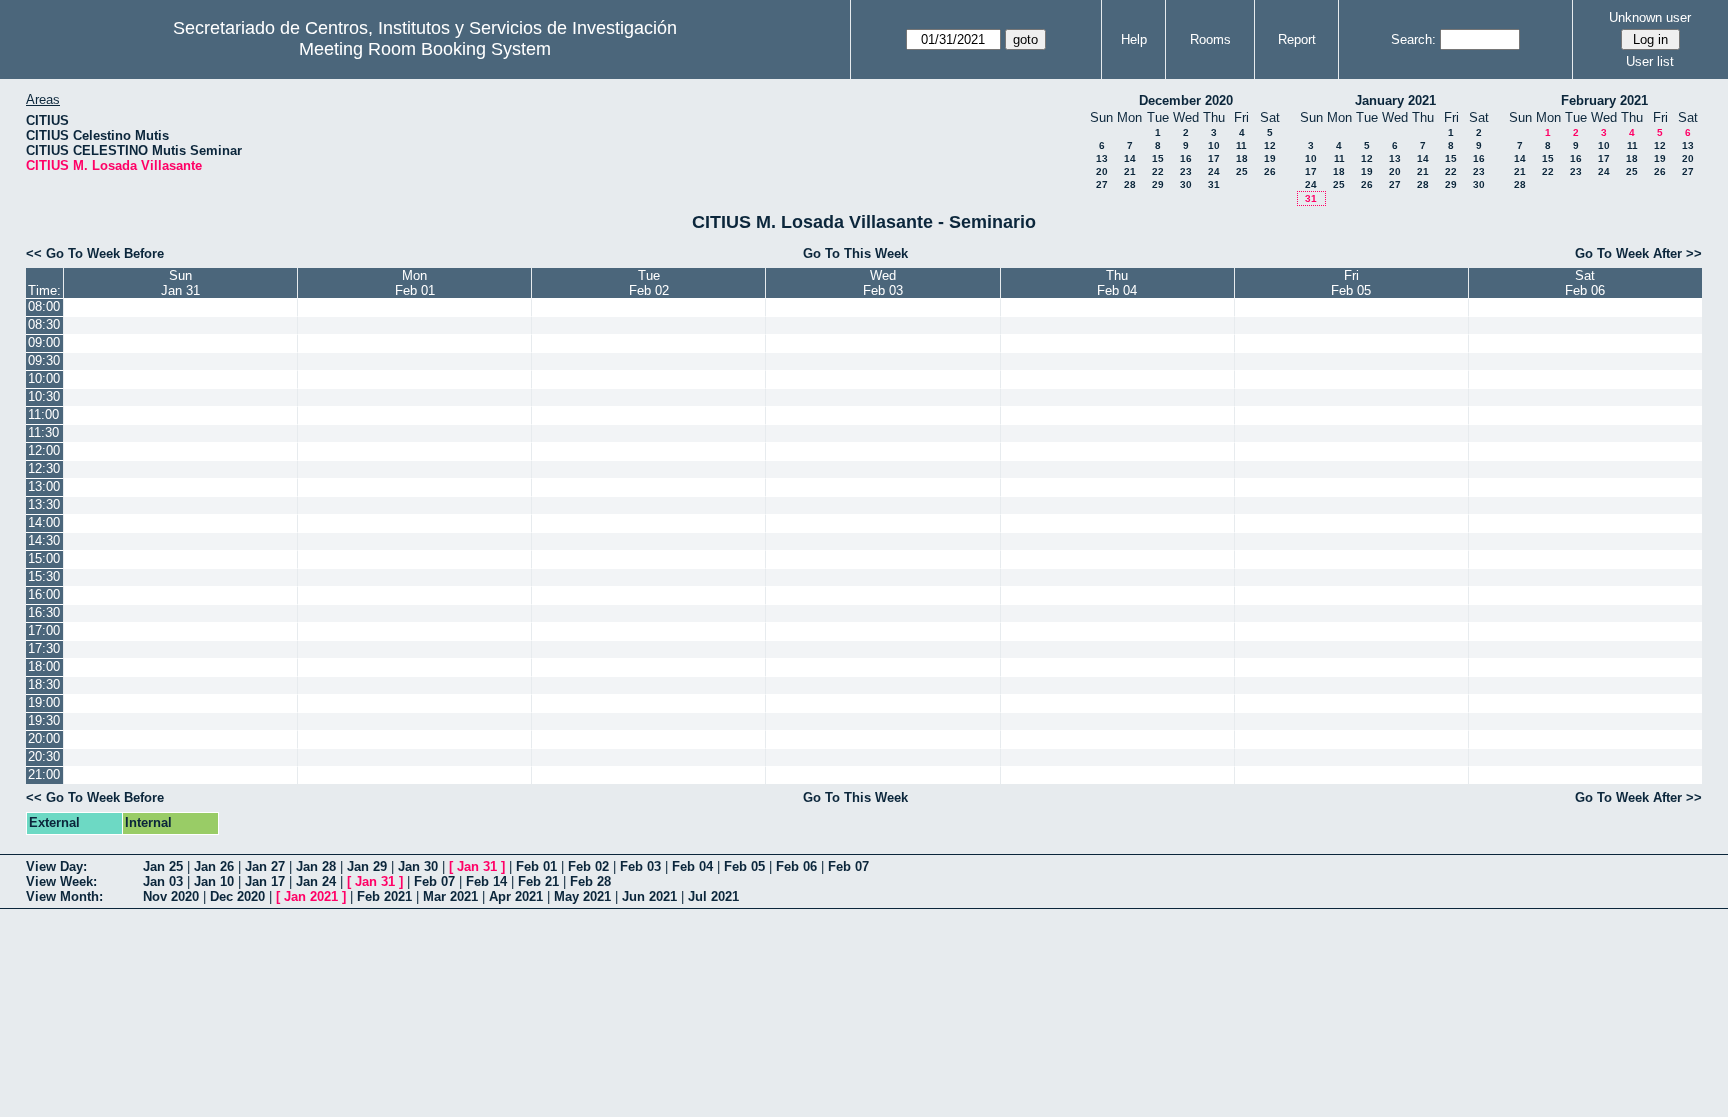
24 (1214, 171)
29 (1158, 184)
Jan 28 (316, 866)
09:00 (44, 342)
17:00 (44, 630)
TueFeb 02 (649, 283)
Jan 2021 (311, 896)
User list (1650, 61)
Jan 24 (316, 881)
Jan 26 (214, 866)
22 (1158, 171)
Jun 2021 (649, 896)
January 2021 (1395, 100)
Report (1297, 39)
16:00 (44, 594)
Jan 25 (163, 866)
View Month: (64, 896)
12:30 (44, 468)
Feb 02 (588, 866)
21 (1130, 171)
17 (1214, 158)
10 (1214, 145)
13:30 (44, 504)
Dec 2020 (237, 896)
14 (1130, 158)
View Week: (61, 881)
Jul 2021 (713, 896)
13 (1102, 158)
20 (1102, 171)
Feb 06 (796, 866)
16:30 (44, 612)
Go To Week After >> (1638, 253)
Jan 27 (265, 866)
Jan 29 (367, 866)
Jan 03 (163, 881)
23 (1186, 171)
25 (1242, 171)
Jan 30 (418, 866)
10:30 (44, 396)
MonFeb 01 (415, 283)
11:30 (43, 432)
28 (1130, 184)
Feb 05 (744, 866)
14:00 (44, 522)
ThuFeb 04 (1117, 283)
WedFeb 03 (883, 283)
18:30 (44, 684)
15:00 (44, 558)
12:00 (44, 450)
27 (1102, 184)
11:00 (43, 414)
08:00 (44, 306)
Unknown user (1650, 17)
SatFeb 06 (1585, 283)
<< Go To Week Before (95, 253)
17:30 (44, 648)
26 (1270, 171)
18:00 (44, 666)
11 (1241, 145)
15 (1158, 158)
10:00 (44, 378)
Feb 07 (848, 866)
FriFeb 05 (1351, 283)
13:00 (44, 486)
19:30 (44, 720)
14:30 (44, 540)
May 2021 (582, 896)
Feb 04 (692, 866)
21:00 (44, 774)
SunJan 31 (180, 283)
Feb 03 (640, 866)
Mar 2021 (450, 896)
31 (1214, 184)
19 (1270, 158)
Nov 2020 (171, 896)
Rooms (1210, 39)
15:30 (44, 576)
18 (1242, 158)
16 (1186, 158)
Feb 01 (536, 866)
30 (1186, 184)
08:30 (44, 324)
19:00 (44, 702)
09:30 (44, 360)
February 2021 (1604, 100)
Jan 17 (265, 881)
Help (1134, 39)
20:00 (44, 738)
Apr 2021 (516, 896)
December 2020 (1186, 100)
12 (1270, 145)
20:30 (44, 756)
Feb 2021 (384, 896)
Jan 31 (477, 866)
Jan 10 (214, 881)
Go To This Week (855, 253)
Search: (1413, 39)
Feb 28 (590, 881)
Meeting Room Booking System (425, 49)
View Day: (56, 866)
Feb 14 (486, 881)
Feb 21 (538, 881)
